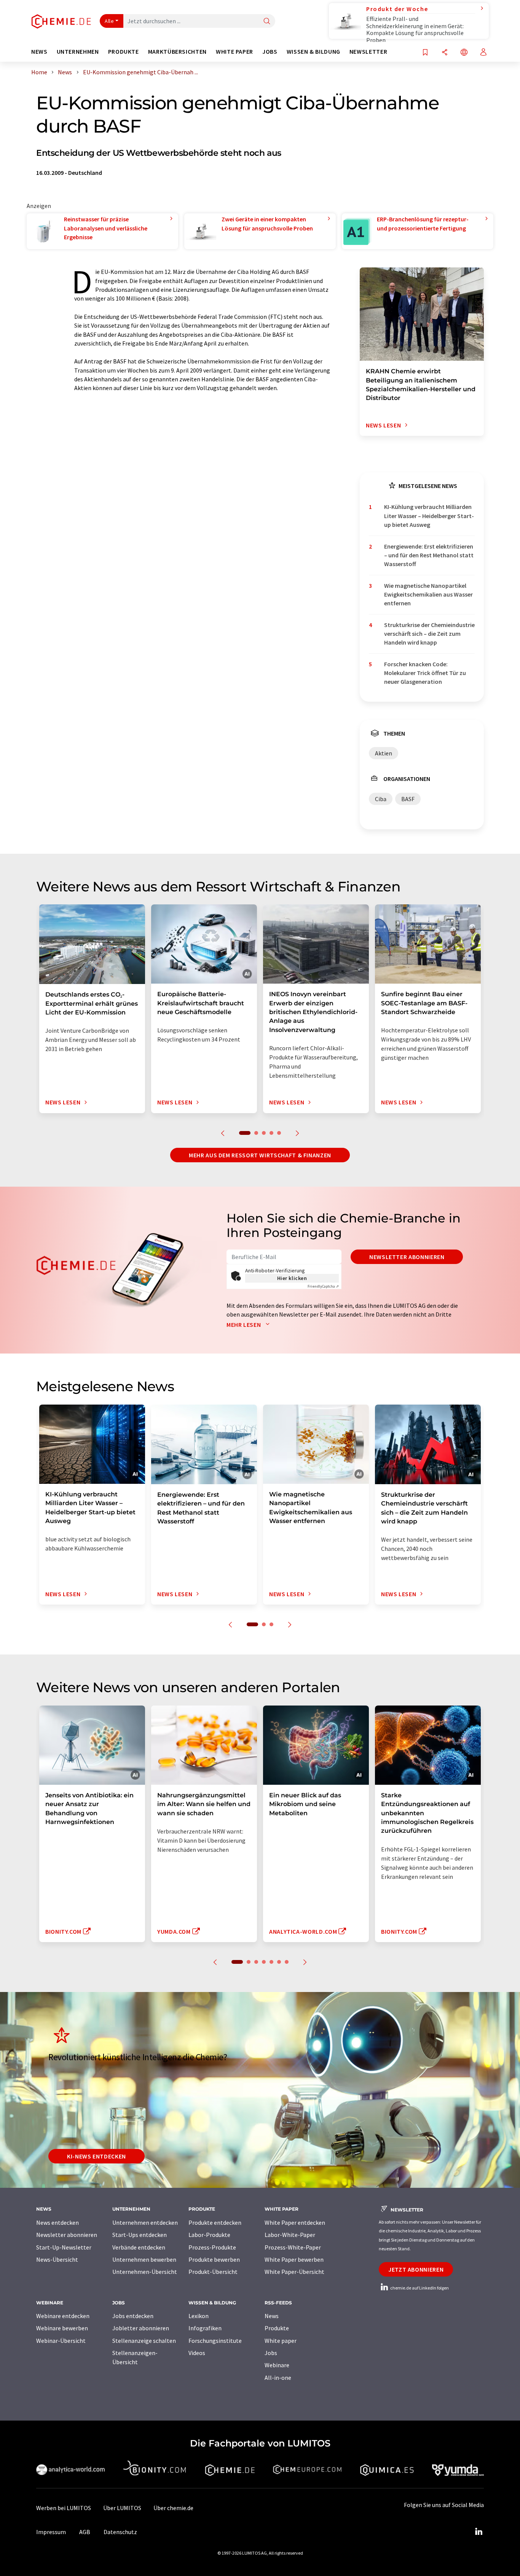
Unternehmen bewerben (144, 2259)
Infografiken (205, 2328)
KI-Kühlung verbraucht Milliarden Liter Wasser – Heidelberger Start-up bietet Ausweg (429, 516)
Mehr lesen (244, 1325)
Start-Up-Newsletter (64, 2247)
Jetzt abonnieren (416, 2269)
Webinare (277, 2365)
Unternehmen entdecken (145, 2222)
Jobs (271, 2353)
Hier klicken (292, 1278)
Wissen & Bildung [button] (313, 52)
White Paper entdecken (295, 2222)
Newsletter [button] (368, 52)
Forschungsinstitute (215, 2341)
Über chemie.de (173, 2508)
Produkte (277, 2328)
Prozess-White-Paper (293, 2247)
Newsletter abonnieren (407, 1257)
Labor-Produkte (209, 2235)
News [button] (39, 52)
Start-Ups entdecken (140, 2235)
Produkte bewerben (214, 2259)
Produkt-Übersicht (213, 2272)
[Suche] (267, 22)
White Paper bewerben (294, 2259)
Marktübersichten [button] (177, 52)
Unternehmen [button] (78, 52)
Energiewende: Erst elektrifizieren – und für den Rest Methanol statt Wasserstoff (429, 555)
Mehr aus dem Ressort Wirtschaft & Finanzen (260, 1155)
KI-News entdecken (97, 2156)
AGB (85, 2532)
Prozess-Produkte (212, 2247)
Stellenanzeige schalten (144, 2341)
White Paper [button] (234, 52)
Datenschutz (120, 2532)
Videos (197, 2353)
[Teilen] (445, 53)
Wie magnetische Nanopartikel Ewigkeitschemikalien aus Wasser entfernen (428, 594)
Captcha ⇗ (323, 1286)
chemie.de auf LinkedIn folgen (419, 2288)
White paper (281, 2341)
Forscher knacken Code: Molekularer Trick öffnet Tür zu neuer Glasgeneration (425, 673)
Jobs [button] (270, 52)
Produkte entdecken (215, 2222)
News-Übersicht (57, 2259)
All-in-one (278, 2378)
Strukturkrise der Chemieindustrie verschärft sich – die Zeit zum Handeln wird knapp (429, 634)
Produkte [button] (124, 52)
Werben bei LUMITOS (64, 2508)
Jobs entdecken (133, 2316)
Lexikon (199, 2316)
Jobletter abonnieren (141, 2328)
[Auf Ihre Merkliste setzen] (425, 53)
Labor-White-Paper (290, 2235)
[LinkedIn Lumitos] (479, 2532)
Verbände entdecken (139, 2247)
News (272, 2316)
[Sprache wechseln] (464, 53)
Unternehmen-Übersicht (145, 2272)
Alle (109, 21)
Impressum (51, 2532)
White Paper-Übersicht (294, 2272)
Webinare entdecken (63, 2316)
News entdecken (57, 2222)
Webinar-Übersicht (61, 2341)
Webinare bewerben (62, 2328)
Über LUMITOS (122, 2508)
